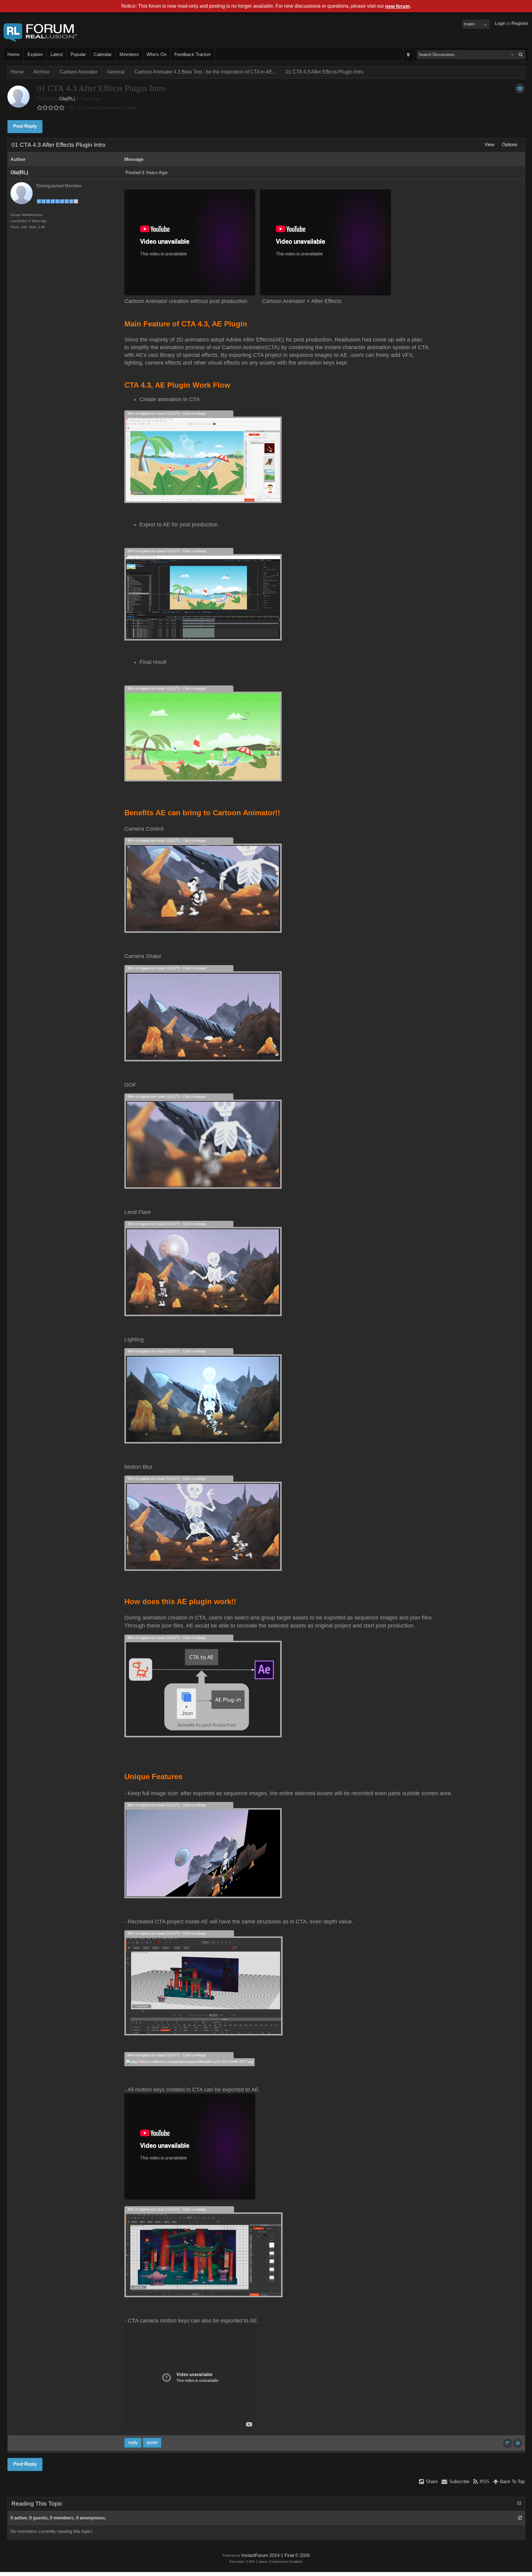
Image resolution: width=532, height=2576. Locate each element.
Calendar (103, 54)
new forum (397, 6)
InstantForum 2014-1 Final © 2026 (276, 2555)
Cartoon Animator (79, 72)
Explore (35, 54)
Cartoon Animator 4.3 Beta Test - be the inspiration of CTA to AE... (205, 72)
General (116, 72)
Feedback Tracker (193, 54)
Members (129, 54)
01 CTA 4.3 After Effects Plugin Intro (324, 72)
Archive (42, 72)
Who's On (157, 54)
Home (14, 54)
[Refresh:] (520, 2518)
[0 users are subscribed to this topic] (520, 88)
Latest (57, 54)
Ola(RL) (67, 99)
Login (500, 23)
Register (520, 23)
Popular (78, 54)
